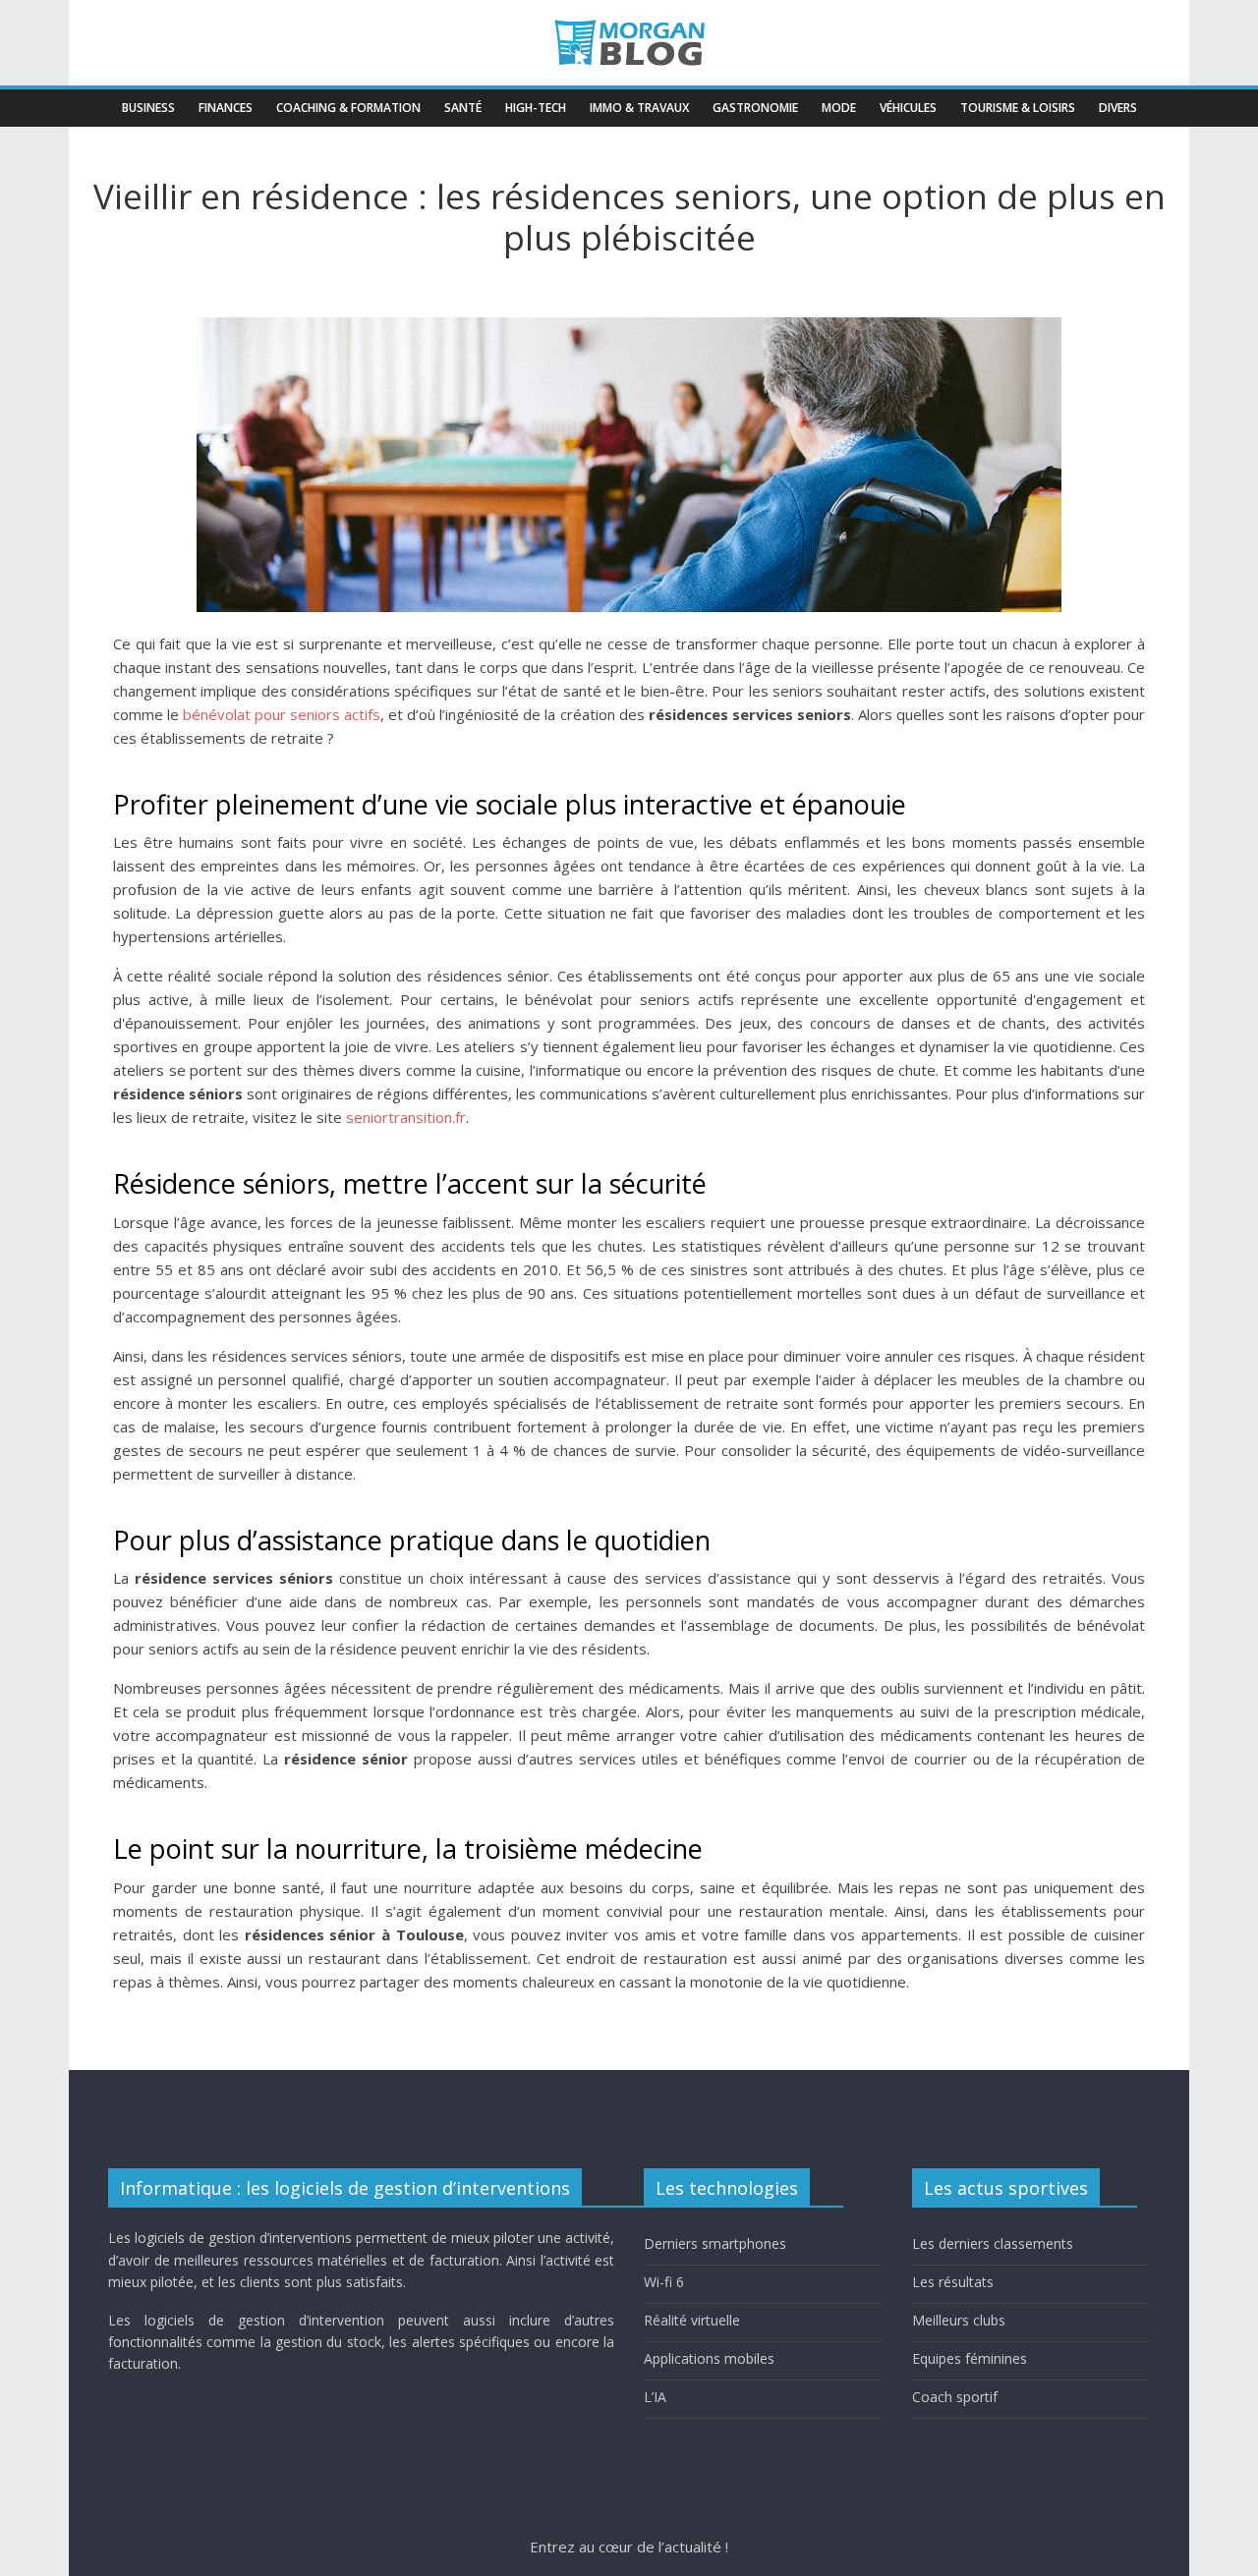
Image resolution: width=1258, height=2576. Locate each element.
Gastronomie (755, 108)
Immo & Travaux (639, 108)
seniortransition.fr (406, 1117)
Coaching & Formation (348, 108)
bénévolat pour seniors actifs (282, 714)
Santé (463, 108)
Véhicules (908, 108)
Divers (1118, 108)
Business (148, 108)
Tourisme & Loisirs (1018, 108)
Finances (226, 108)
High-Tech (536, 108)
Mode (839, 108)
